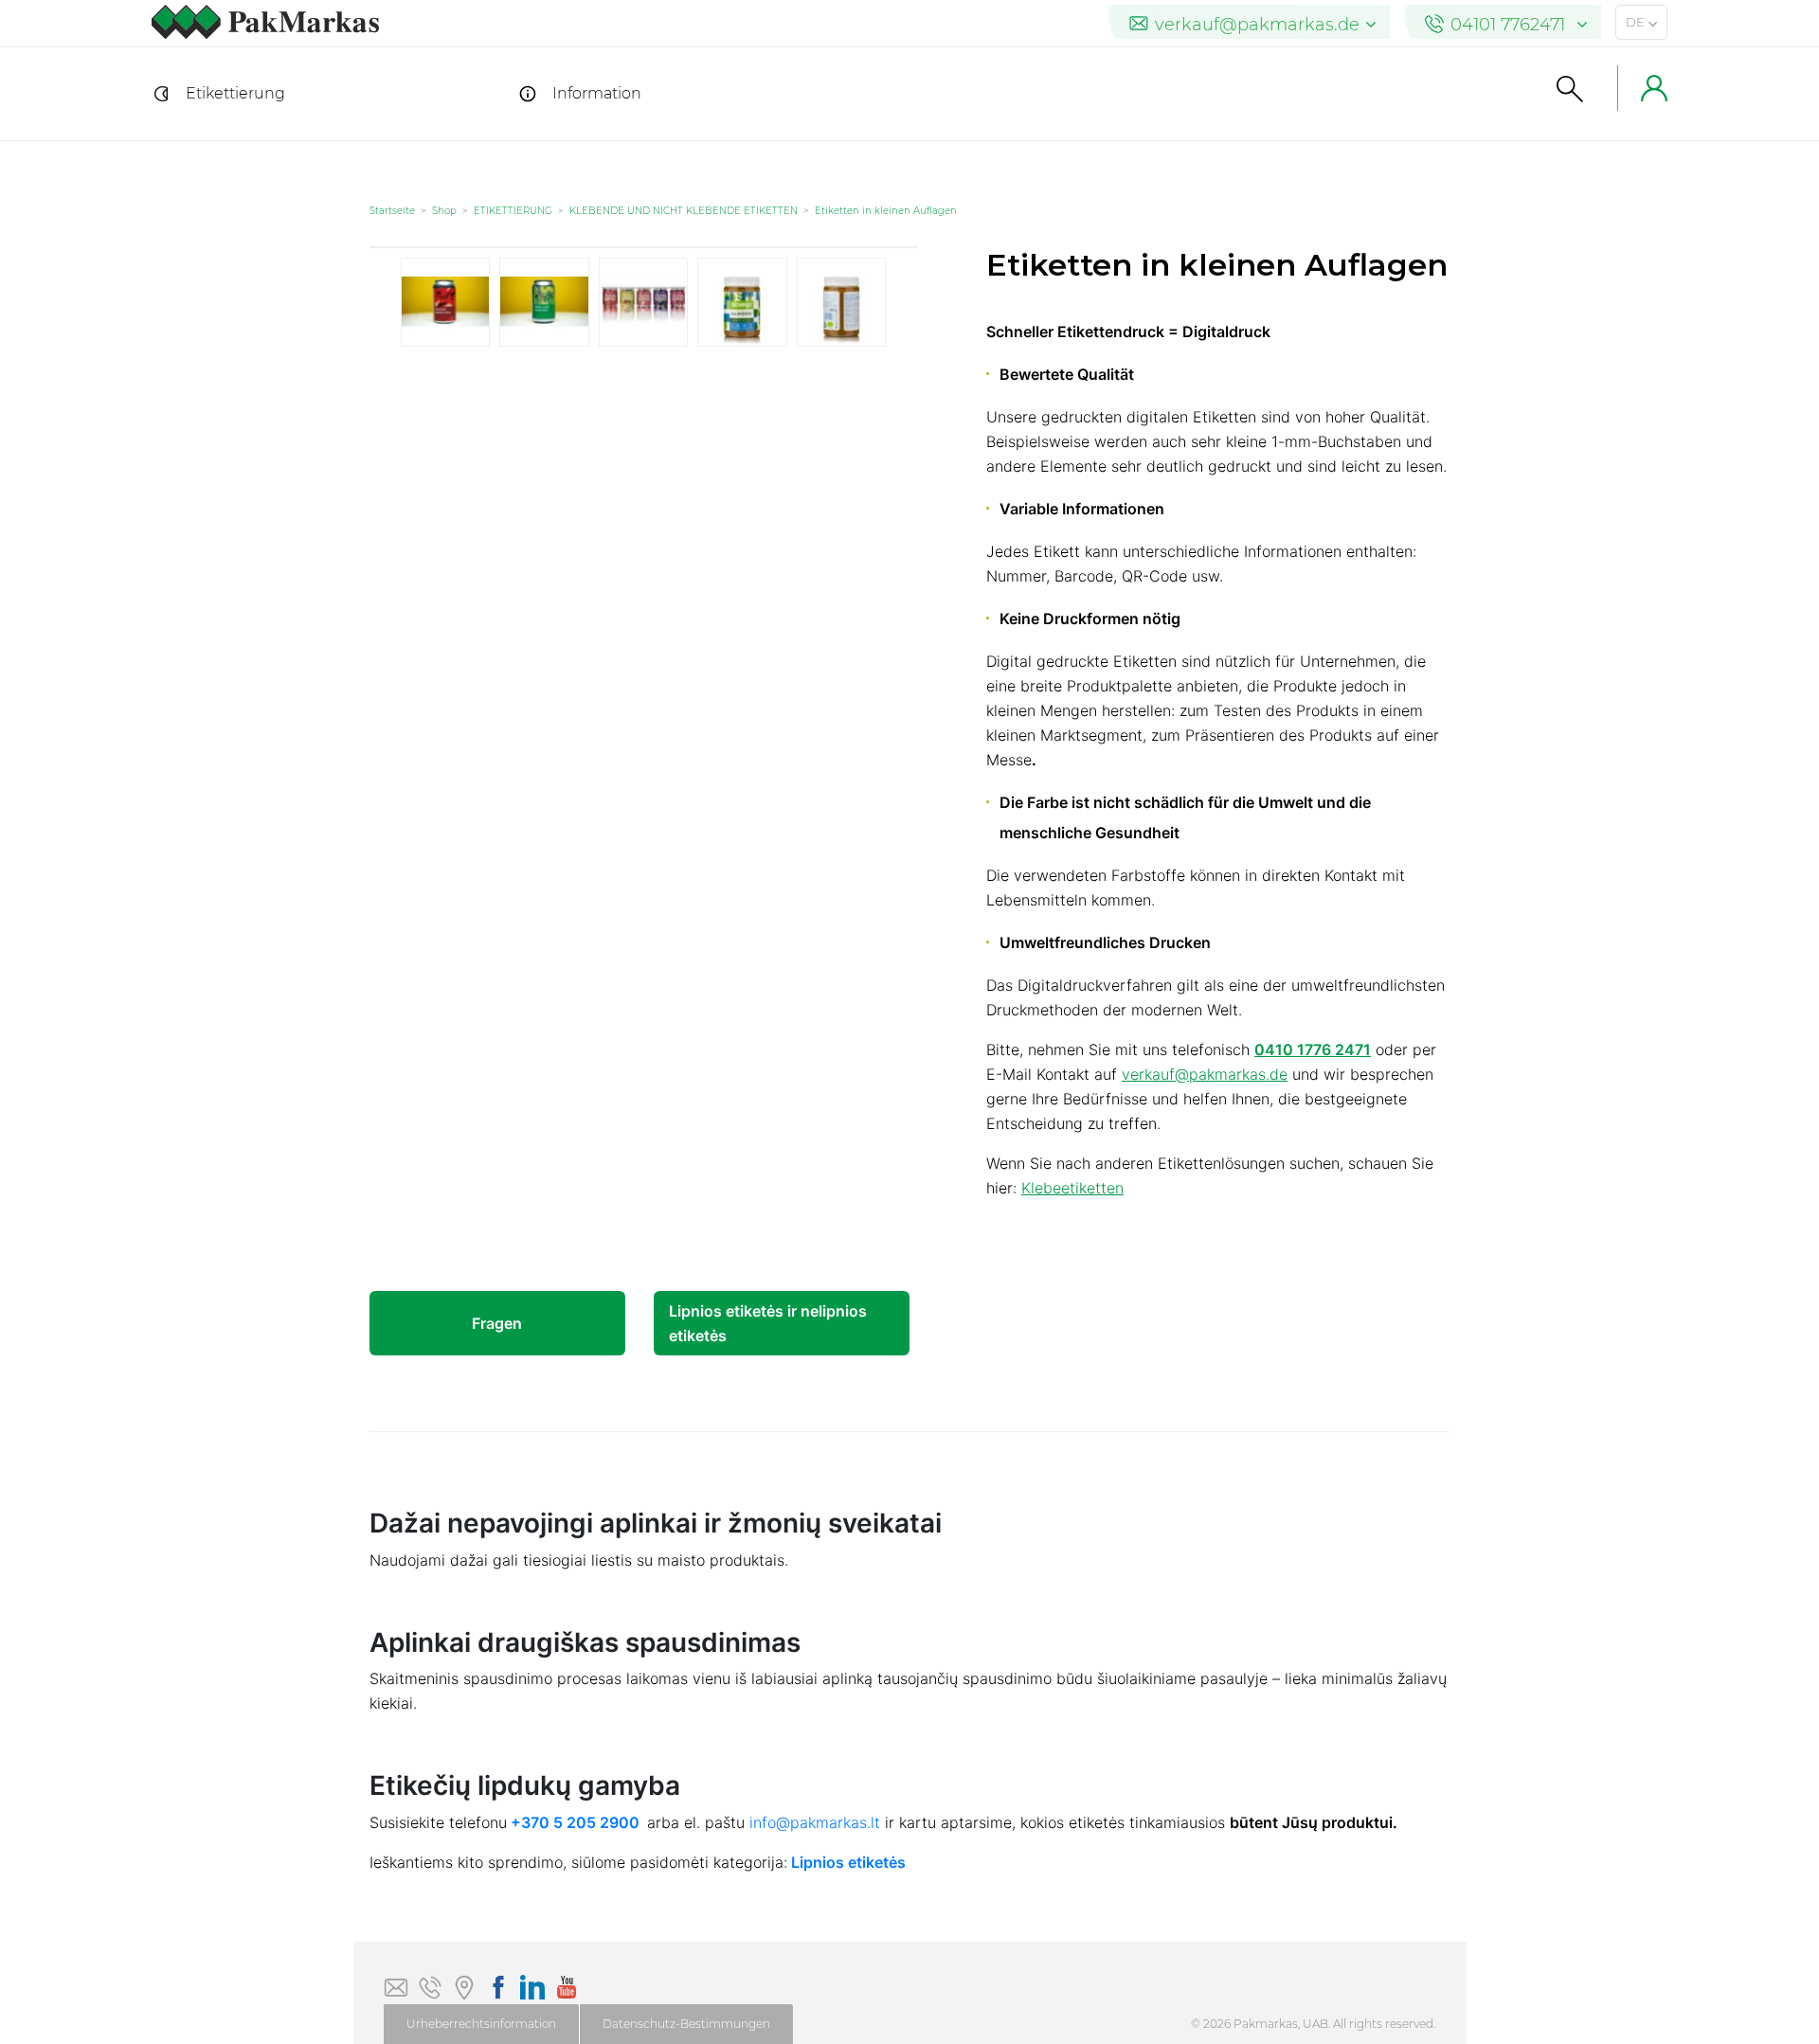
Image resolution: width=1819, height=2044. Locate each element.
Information (597, 93)
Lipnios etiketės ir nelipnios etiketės (768, 1323)
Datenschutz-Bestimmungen (686, 2024)
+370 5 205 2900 (575, 1822)
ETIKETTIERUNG (513, 211)
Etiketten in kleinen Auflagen (886, 211)
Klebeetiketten (1072, 1188)
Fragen (497, 1323)
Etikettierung (235, 93)
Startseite (392, 211)
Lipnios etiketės (848, 1862)
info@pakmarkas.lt (815, 1822)
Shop (444, 211)
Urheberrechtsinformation (481, 2024)
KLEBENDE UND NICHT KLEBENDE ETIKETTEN (684, 211)
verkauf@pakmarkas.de (1205, 1074)
